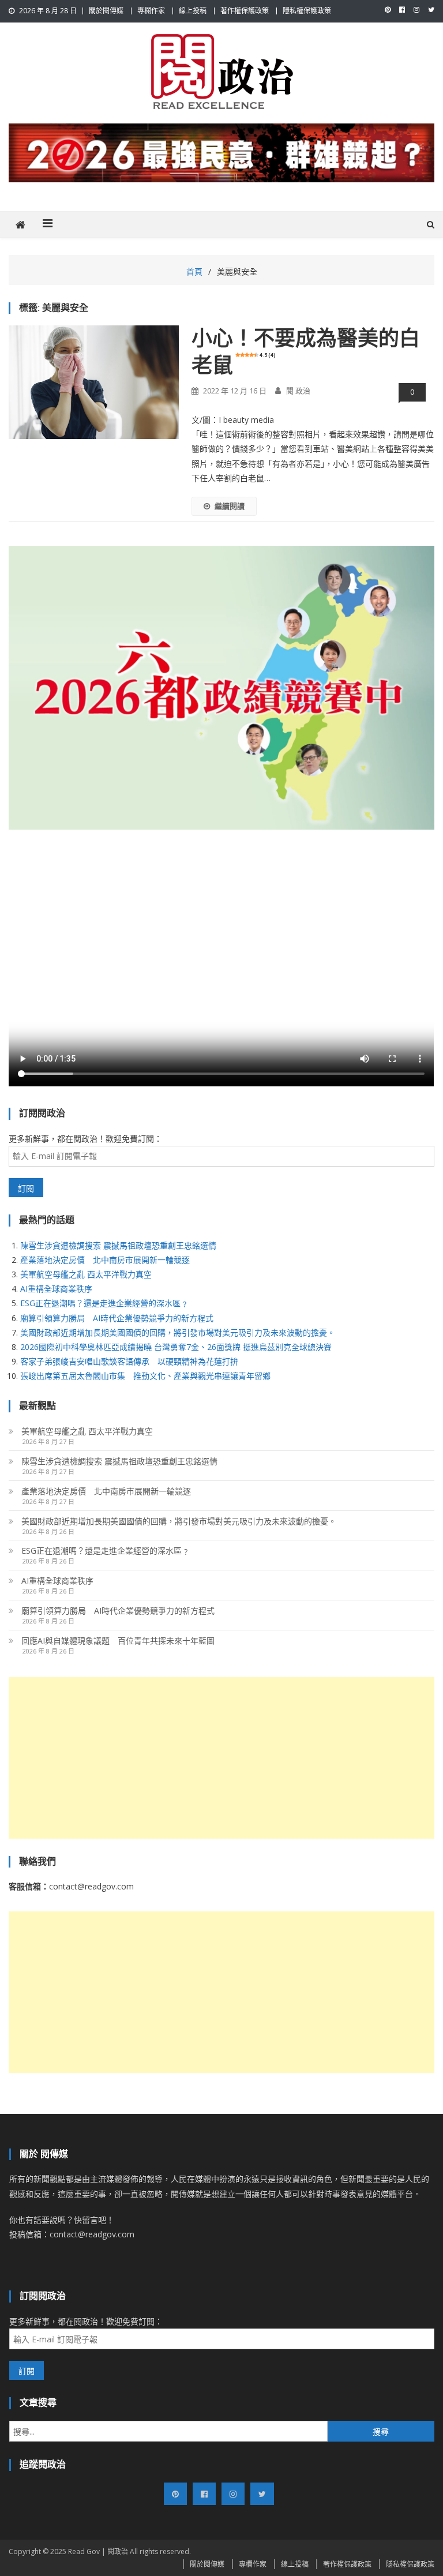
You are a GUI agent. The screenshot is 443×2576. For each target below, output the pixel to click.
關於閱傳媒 (106, 11)
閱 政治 (298, 391)
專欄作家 (151, 11)
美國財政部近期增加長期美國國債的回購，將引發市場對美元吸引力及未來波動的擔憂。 (178, 1332)
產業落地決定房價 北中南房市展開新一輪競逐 (105, 1260)
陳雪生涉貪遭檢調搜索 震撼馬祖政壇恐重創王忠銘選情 (118, 1245)
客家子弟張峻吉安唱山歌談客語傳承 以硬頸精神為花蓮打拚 (129, 1361)
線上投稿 (193, 11)
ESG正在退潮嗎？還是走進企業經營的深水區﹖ (104, 1303)
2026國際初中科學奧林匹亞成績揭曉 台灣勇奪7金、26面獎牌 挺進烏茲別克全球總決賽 (176, 1347)
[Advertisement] (221, 1758)
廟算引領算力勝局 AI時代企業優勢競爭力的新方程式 (117, 1318)
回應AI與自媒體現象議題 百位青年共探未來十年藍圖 (118, 1641)
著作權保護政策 (245, 11)
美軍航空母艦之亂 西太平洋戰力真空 (86, 1274)
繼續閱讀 (230, 506)
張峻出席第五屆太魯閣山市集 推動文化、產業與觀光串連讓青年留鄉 (145, 1376)
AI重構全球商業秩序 (56, 1289)
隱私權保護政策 (307, 11)
